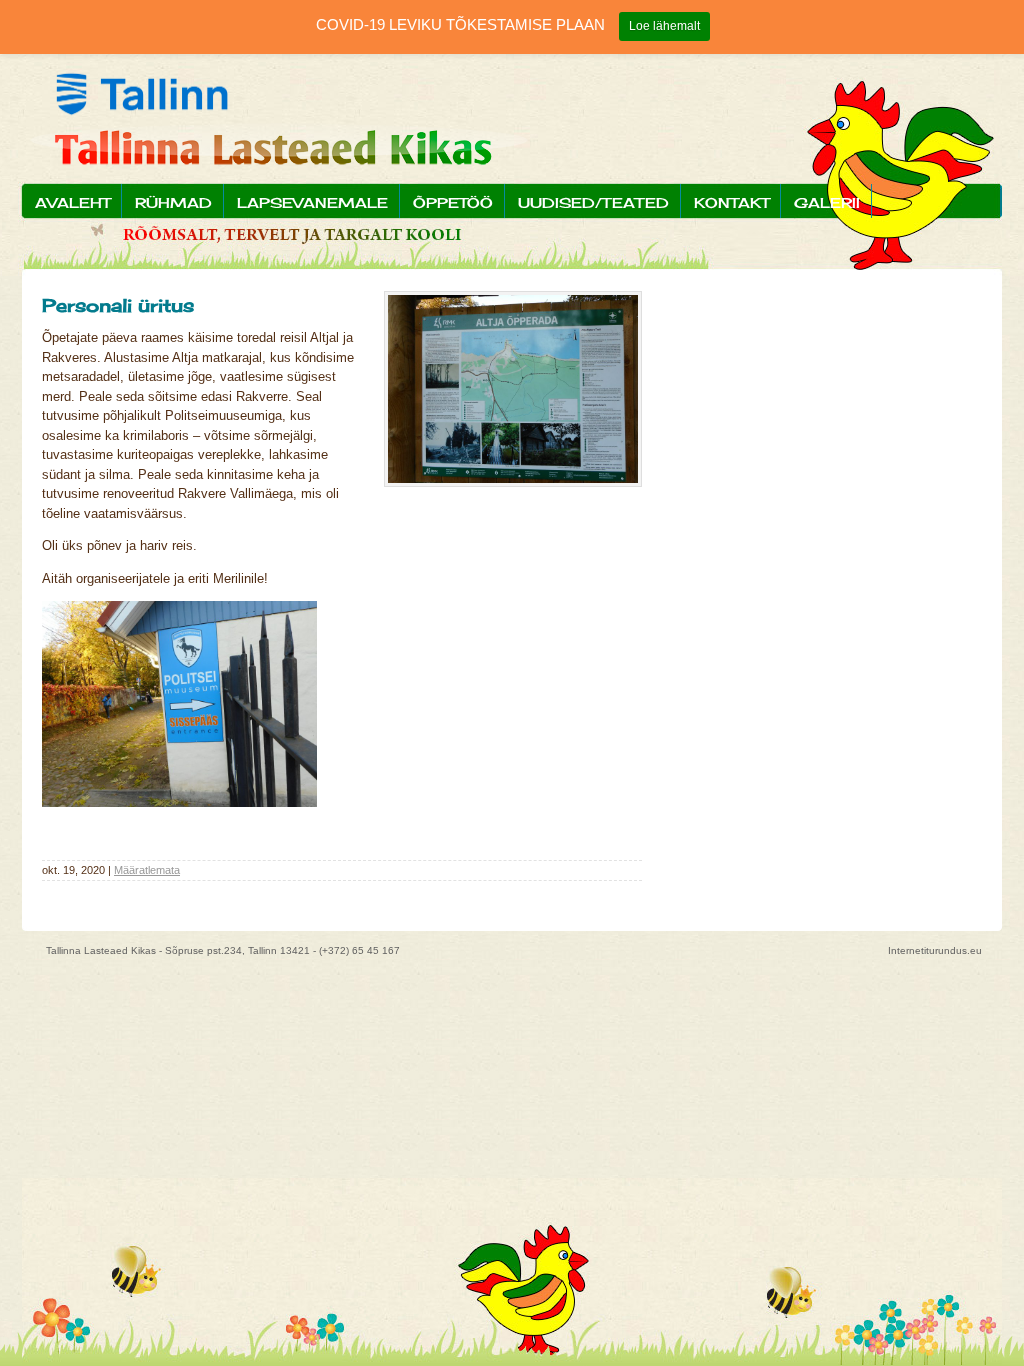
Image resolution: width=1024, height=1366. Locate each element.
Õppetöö (453, 202)
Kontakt (731, 202)
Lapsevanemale (312, 202)
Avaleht (72, 202)
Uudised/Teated (593, 202)
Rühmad (173, 202)
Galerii (827, 202)
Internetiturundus (927, 950)
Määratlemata (147, 870)
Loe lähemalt (664, 26)
